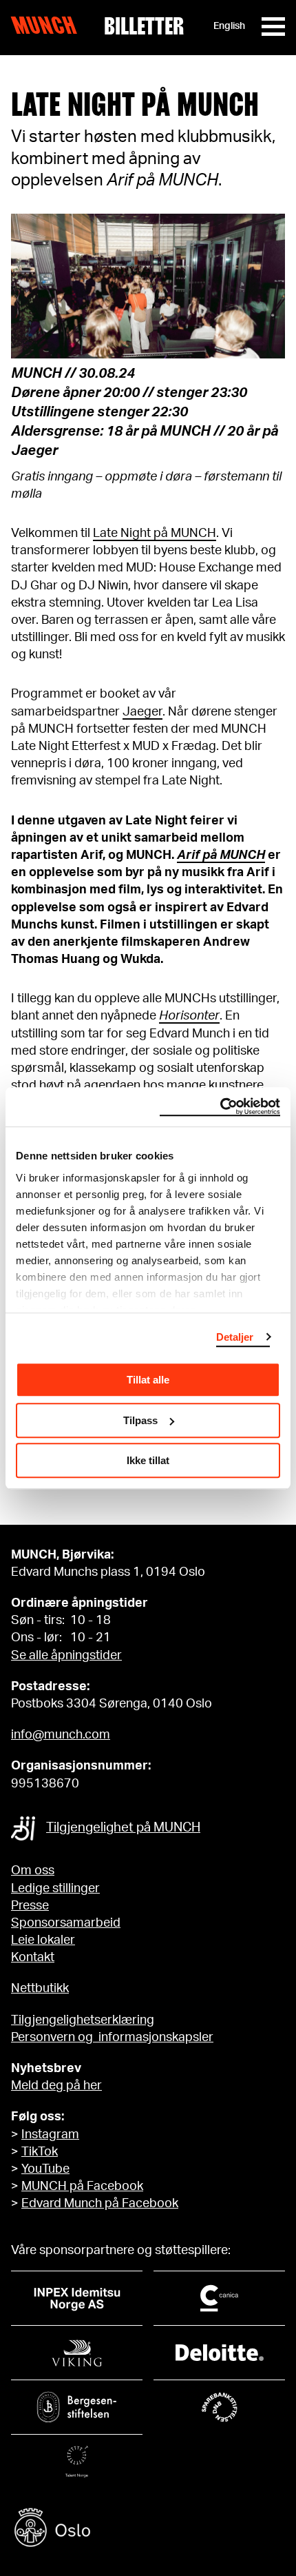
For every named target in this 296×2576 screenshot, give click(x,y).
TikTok (40, 2152)
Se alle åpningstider (66, 1656)
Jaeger (142, 712)
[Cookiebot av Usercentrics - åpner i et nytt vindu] (220, 1107)
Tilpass (140, 1420)
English (229, 26)
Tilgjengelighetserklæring (83, 2020)
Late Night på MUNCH (155, 534)
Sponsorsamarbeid (66, 1923)
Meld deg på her (56, 2086)
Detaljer (235, 1337)
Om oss (33, 1871)
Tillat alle (148, 1380)
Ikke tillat (148, 1460)
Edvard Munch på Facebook (100, 2204)
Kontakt (33, 1958)
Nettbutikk (40, 1989)
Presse (30, 1906)
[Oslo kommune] (148, 2529)
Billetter (144, 26)
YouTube (45, 2169)
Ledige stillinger (55, 1889)
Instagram (50, 2135)
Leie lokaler (43, 1940)
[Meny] (273, 27)
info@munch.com (61, 1735)
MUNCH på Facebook (82, 2187)
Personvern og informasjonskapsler (112, 2038)
